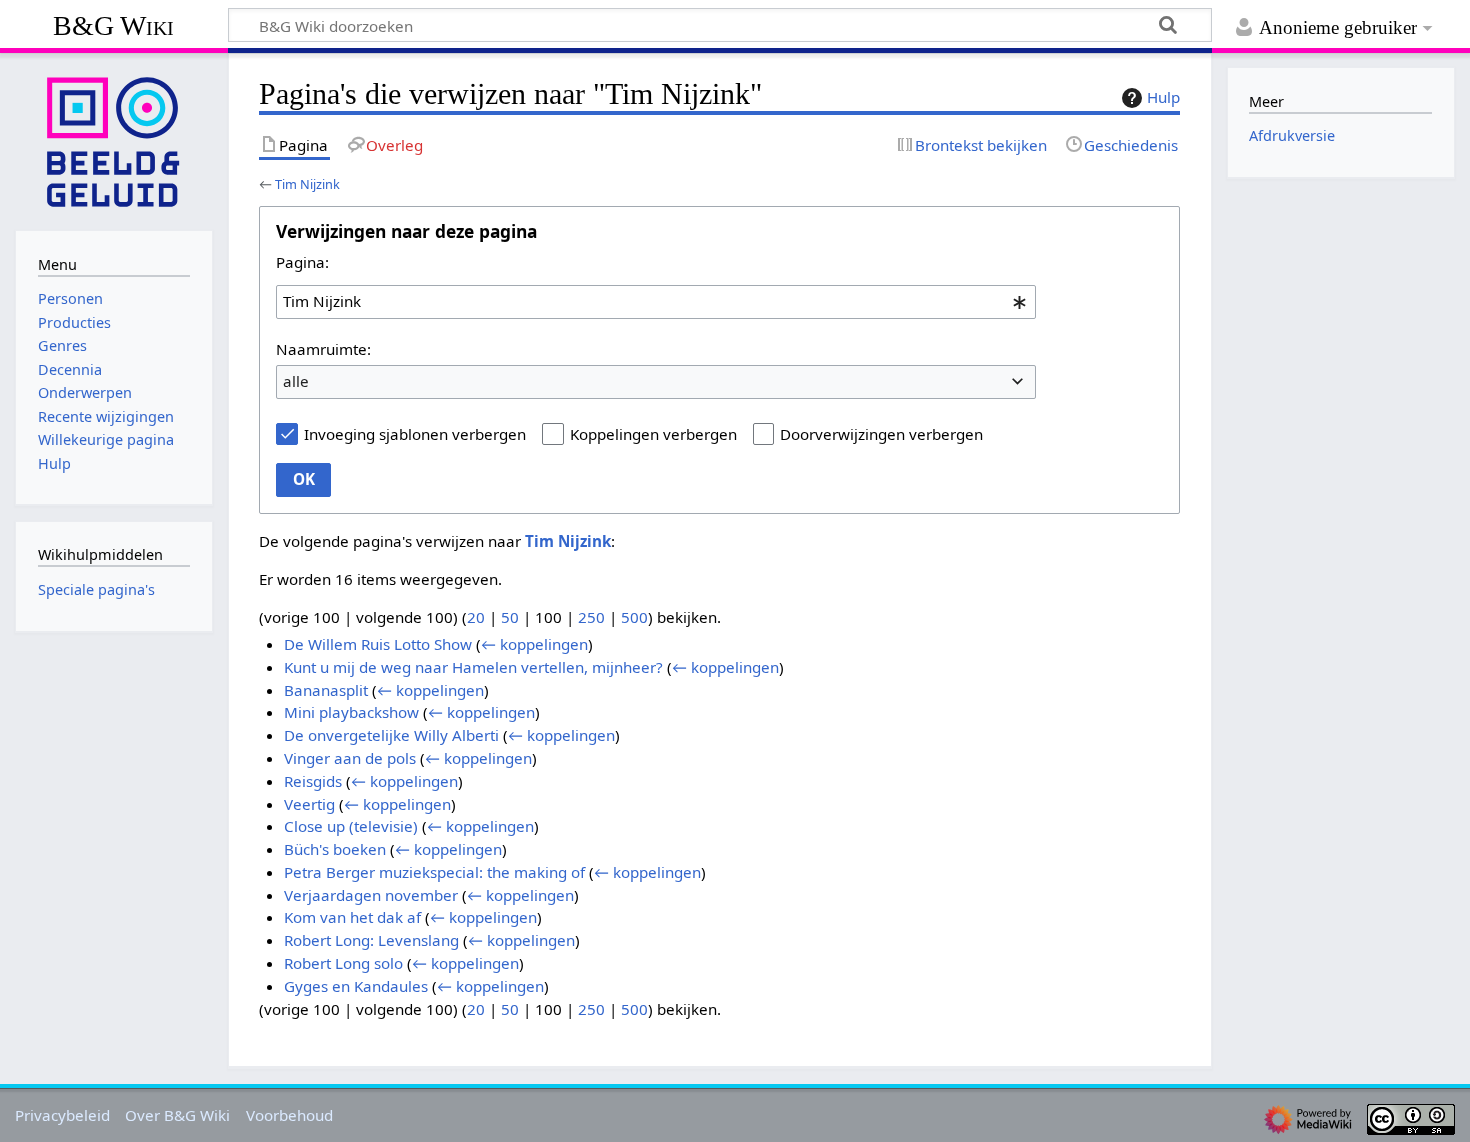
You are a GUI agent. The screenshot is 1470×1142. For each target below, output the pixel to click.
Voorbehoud (289, 1115)
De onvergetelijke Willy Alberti (391, 735)
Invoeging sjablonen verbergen (415, 434)
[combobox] (656, 302)
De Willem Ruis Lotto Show (378, 644)
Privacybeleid (62, 1115)
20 (476, 617)
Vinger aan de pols (350, 758)
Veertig (309, 804)
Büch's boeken (335, 849)
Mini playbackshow (351, 712)
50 (510, 617)
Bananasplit (326, 690)
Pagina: (302, 262)
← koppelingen (534, 644)
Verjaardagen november (371, 895)
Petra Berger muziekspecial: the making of (434, 872)
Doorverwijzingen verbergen (881, 434)
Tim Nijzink (307, 184)
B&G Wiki (113, 25)
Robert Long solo (343, 963)
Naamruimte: (323, 349)
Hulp (1163, 97)
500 (634, 617)
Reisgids (313, 781)
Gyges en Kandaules (356, 986)
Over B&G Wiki (177, 1115)
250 (591, 617)
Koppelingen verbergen (653, 434)
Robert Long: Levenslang (371, 940)
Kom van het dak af (352, 917)
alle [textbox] (296, 381)
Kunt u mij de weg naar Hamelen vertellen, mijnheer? (473, 667)
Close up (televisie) (351, 826)
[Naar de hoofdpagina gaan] (114, 140)
